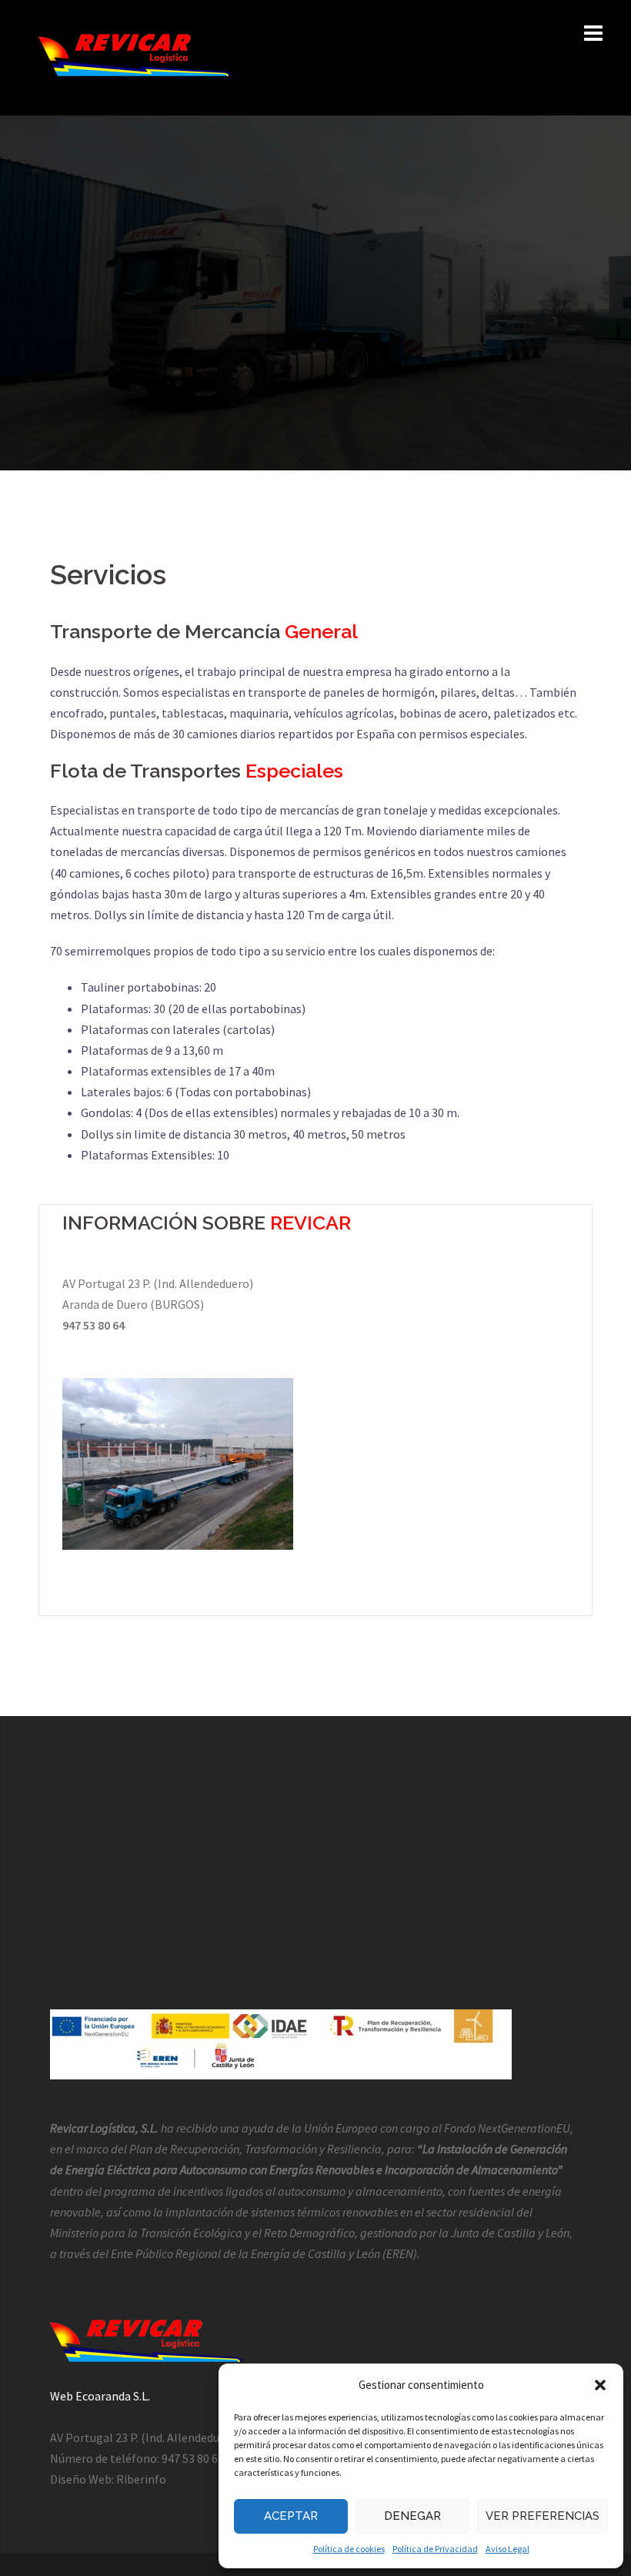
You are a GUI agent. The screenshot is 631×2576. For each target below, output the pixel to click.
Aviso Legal (507, 2549)
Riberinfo (141, 2479)
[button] (600, 2385)
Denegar (412, 2516)
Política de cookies (349, 2549)
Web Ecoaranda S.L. (100, 2396)
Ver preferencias (543, 2516)
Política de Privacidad (435, 2549)
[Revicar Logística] (135, 56)
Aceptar (291, 2516)
